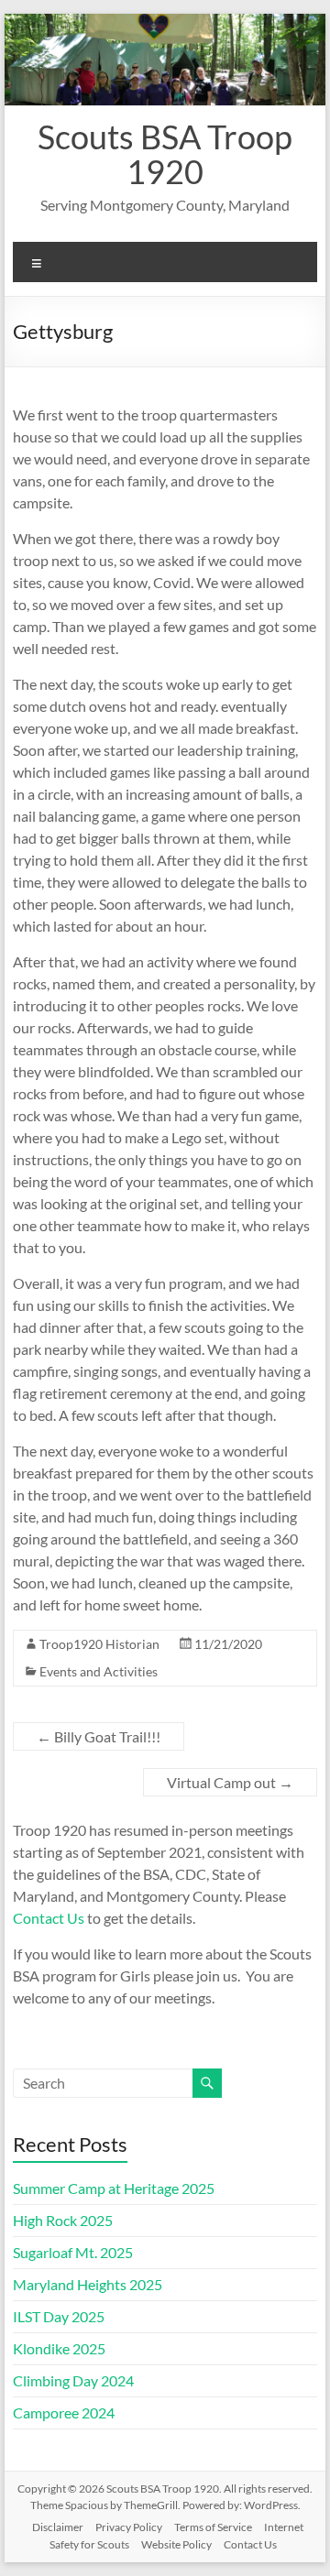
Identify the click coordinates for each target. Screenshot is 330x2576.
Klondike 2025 (59, 2348)
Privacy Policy (129, 2527)
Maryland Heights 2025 (88, 2284)
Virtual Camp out (230, 1782)
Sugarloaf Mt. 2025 (73, 2252)
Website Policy (176, 2544)
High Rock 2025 (63, 2220)
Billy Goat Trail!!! (99, 1736)
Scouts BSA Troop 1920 (165, 154)
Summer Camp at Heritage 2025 (114, 2188)
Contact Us (49, 1918)
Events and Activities (99, 1671)
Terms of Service (213, 2527)
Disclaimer (58, 2527)
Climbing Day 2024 (73, 2380)
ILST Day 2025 (59, 2316)
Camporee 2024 (64, 2412)
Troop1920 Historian (99, 1644)
